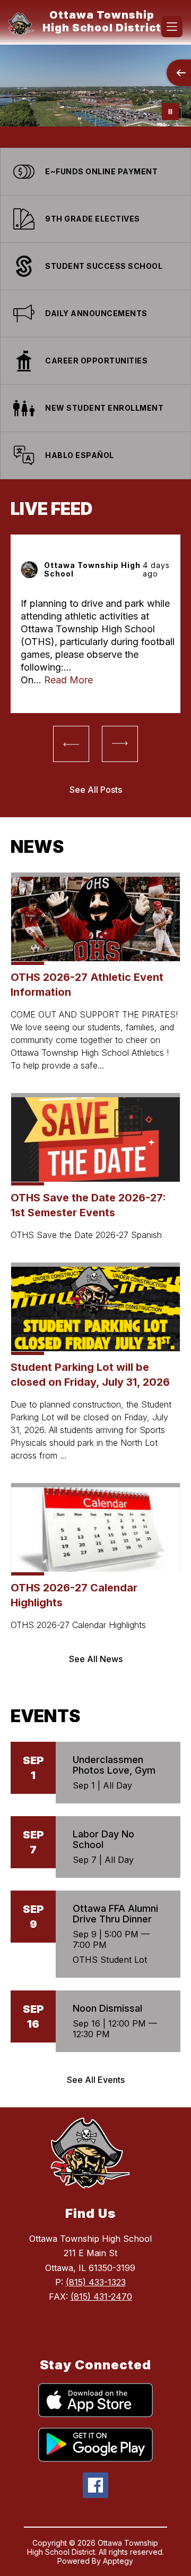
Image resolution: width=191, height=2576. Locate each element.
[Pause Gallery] (170, 112)
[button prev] (71, 744)
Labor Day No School (103, 1839)
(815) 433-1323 (96, 2282)
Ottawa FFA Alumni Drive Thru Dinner (115, 1914)
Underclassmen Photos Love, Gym (114, 1765)
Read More (68, 680)
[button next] (120, 744)
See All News (96, 1659)
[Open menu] (172, 27)
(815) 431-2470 (101, 2297)
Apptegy (118, 2561)
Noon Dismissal (107, 2008)
